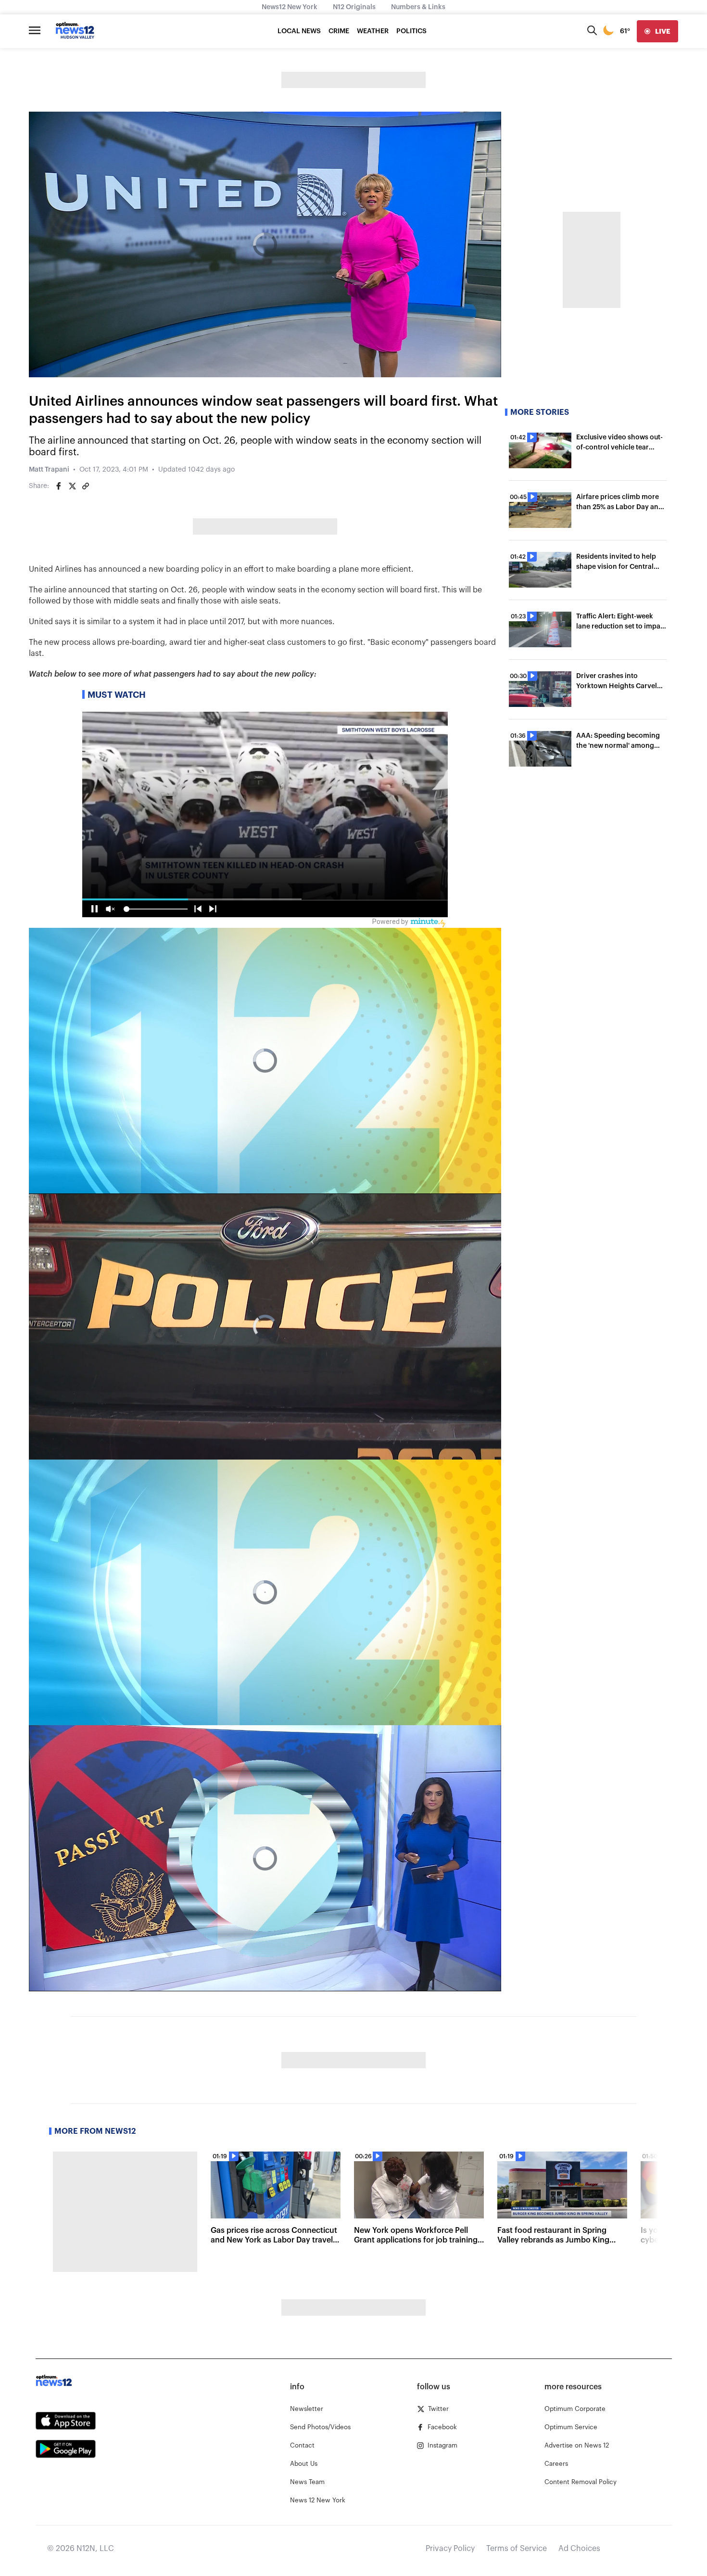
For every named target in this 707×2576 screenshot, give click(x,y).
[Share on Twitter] (72, 486)
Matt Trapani (49, 470)
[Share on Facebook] (59, 486)
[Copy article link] (86, 486)
